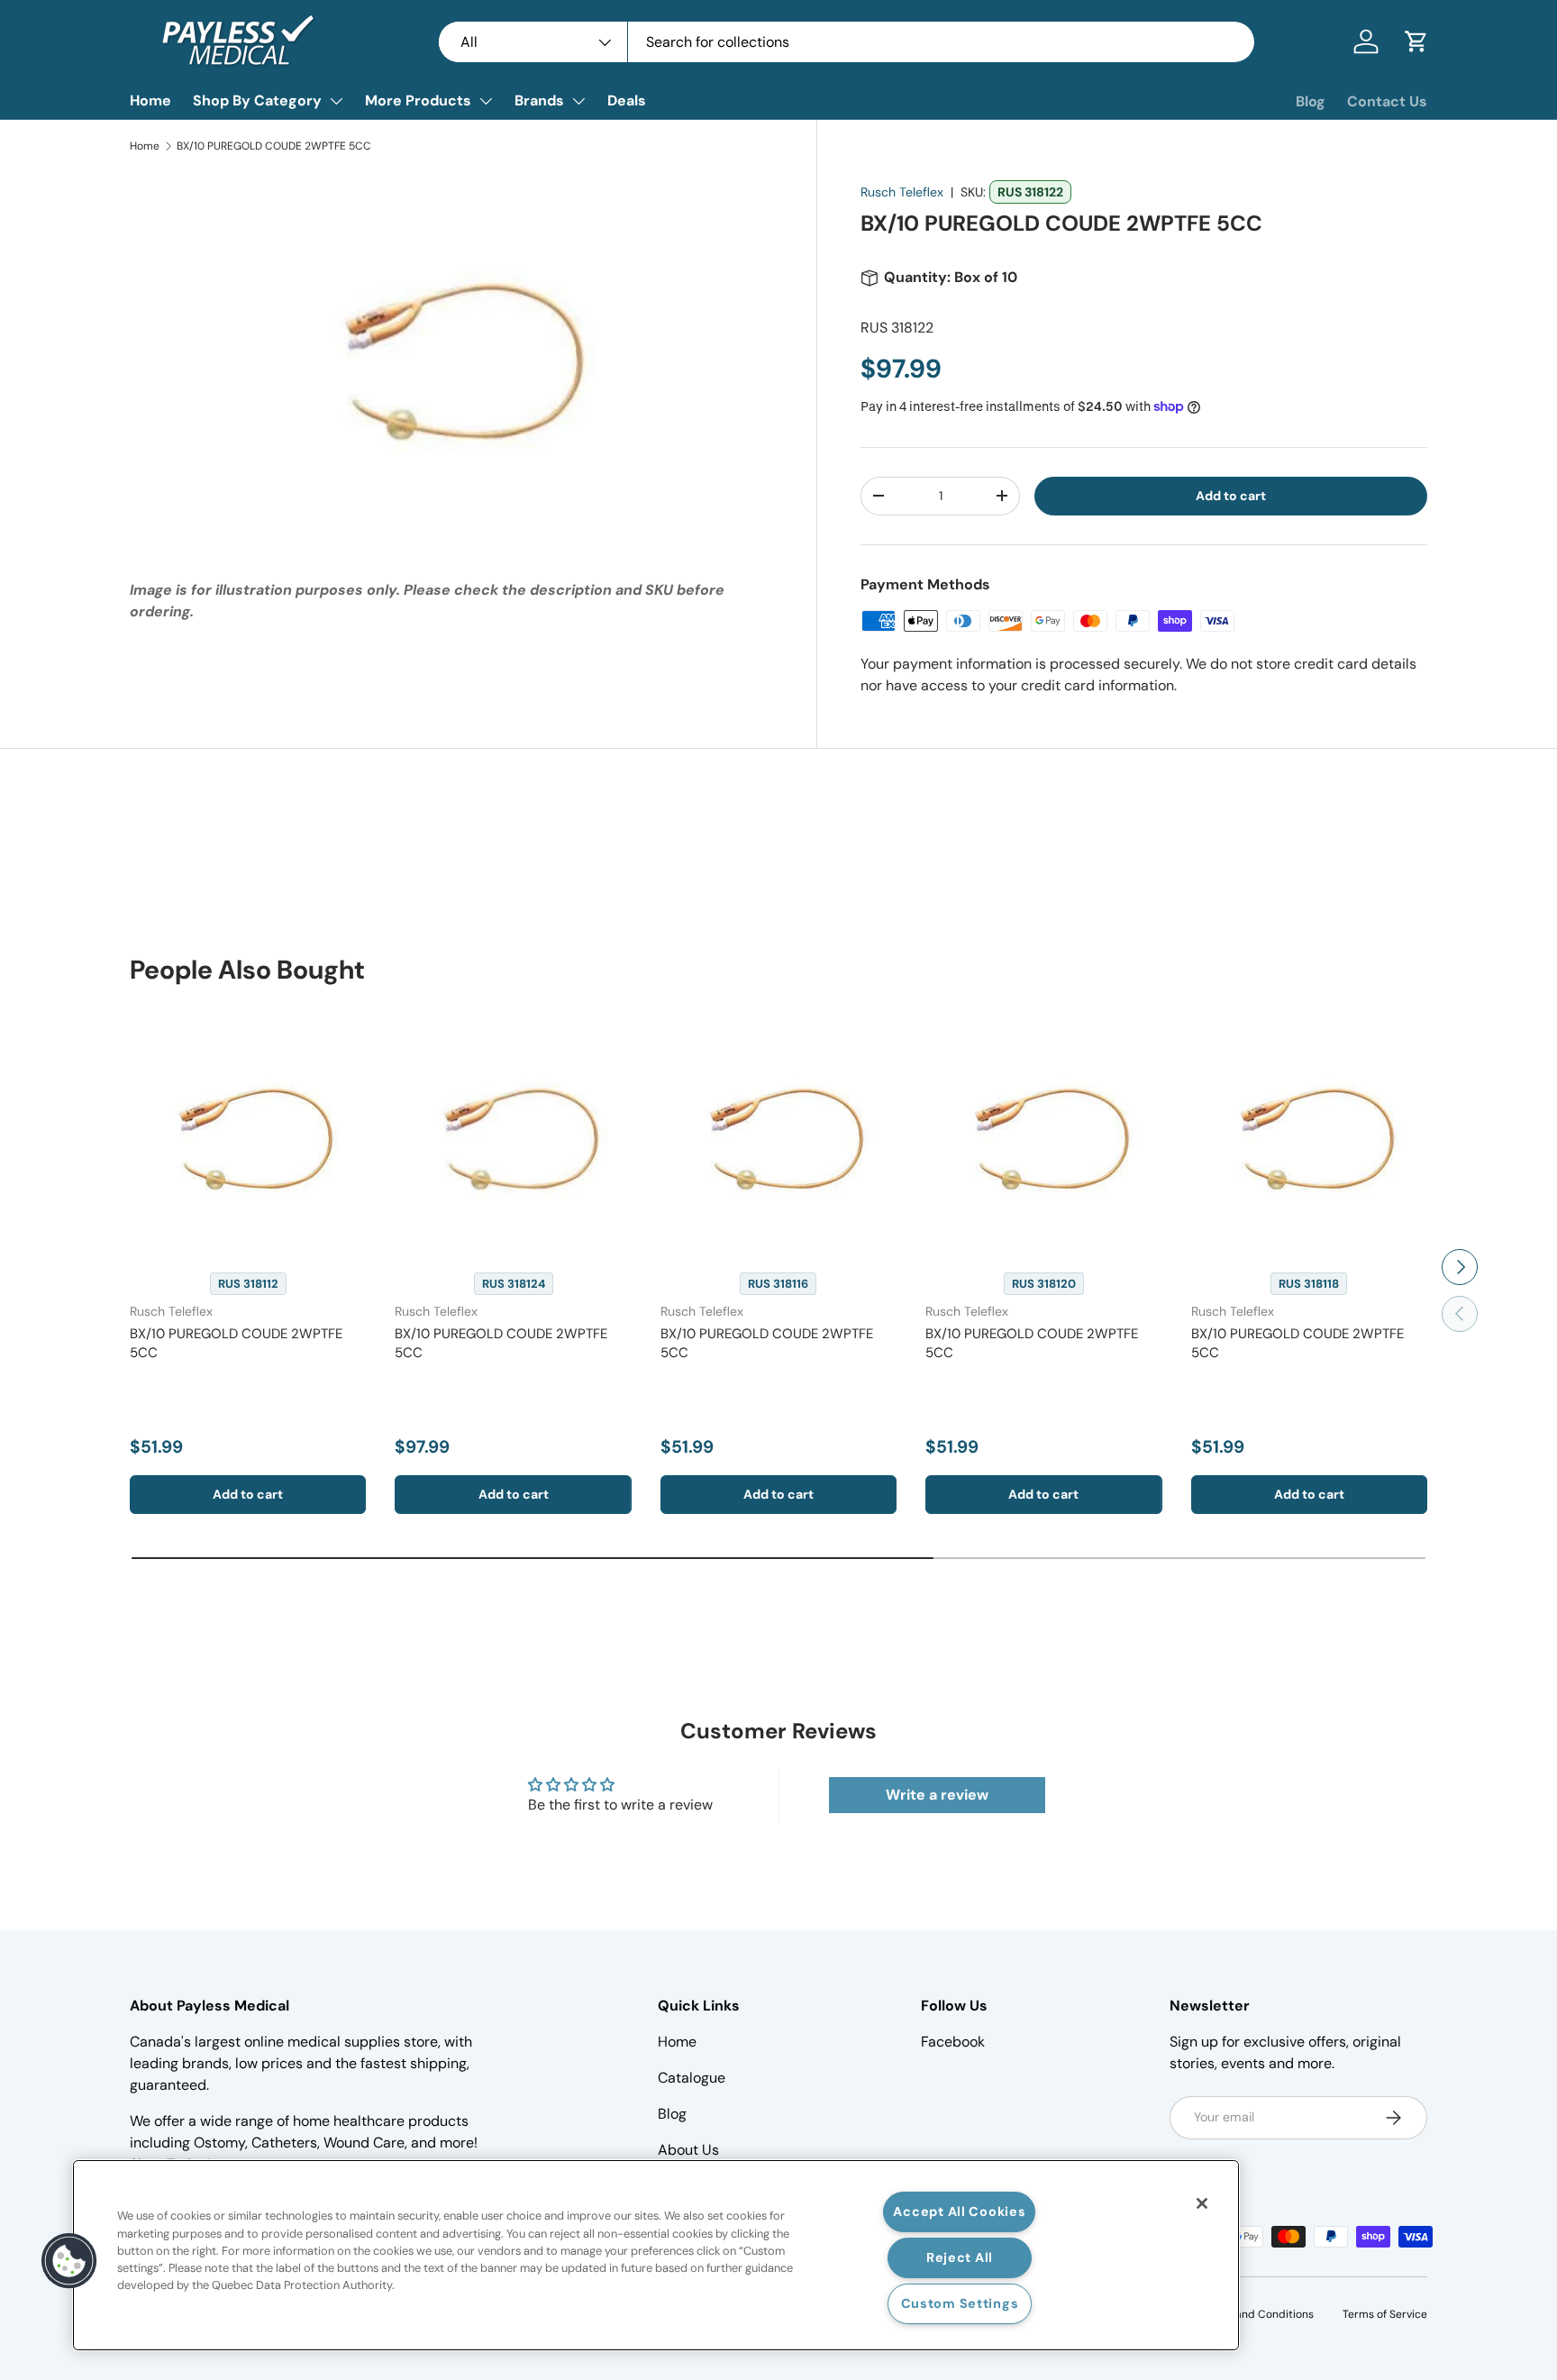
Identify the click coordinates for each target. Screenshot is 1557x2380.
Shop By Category (257, 100)
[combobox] (847, 42)
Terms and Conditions (1257, 2314)
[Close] (1202, 2203)
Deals (627, 100)
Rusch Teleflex (902, 192)
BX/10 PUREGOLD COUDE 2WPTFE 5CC (274, 146)
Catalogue (692, 2078)
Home (150, 100)
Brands (539, 100)
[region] (656, 2255)
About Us (688, 2150)
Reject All (960, 2257)
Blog (1311, 101)
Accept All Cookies (959, 2211)
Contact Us (1387, 101)
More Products (418, 100)
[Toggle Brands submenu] (578, 101)
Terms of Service (1385, 2314)
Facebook (953, 2042)
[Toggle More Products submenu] (486, 101)
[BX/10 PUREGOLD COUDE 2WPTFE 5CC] (248, 1134)
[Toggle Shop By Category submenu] (336, 101)
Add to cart (1231, 496)
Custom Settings (960, 2303)
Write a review (937, 1795)
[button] (1416, 41)
